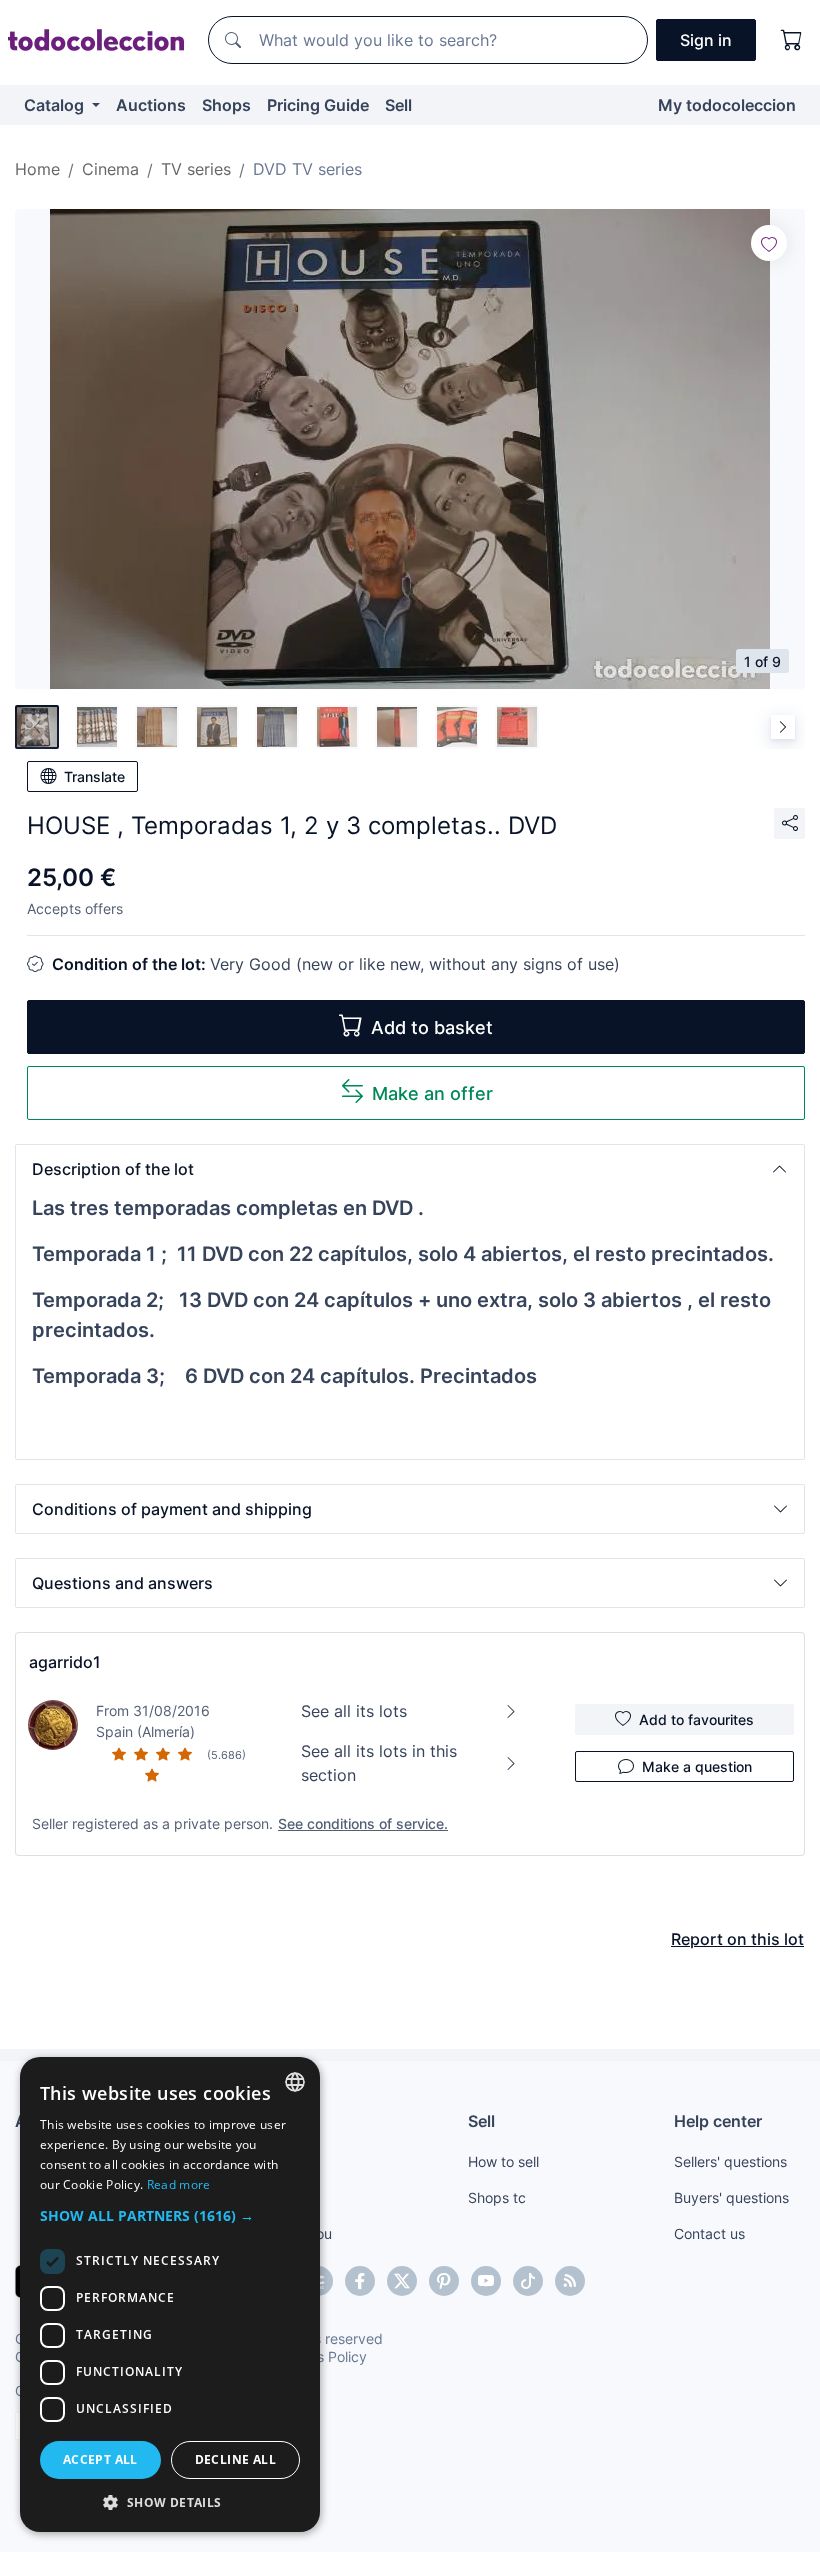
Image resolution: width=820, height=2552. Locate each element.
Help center (718, 2121)
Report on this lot (737, 1939)
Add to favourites (696, 1719)
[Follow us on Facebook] (360, 2281)
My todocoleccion (727, 105)
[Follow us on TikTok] (528, 2281)
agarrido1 (65, 1662)
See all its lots (354, 1711)
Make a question (697, 1766)
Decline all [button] (235, 2459)
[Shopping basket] (792, 40)
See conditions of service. (363, 1823)
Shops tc (497, 2197)
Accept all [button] (100, 2459)
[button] (410, 1169)
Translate (94, 776)
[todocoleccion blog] (570, 2281)
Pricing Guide (318, 105)
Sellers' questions (730, 2161)
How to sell (503, 2161)
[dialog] (170, 2294)
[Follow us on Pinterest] (444, 2281)
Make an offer (432, 1093)
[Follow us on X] (402, 2281)
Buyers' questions (731, 2197)
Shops (226, 105)
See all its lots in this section (379, 1763)
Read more (179, 2184)
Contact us (709, 2233)
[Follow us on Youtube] (486, 2281)
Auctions (151, 105)
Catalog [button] (56, 105)
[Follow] (769, 243)
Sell (398, 105)
